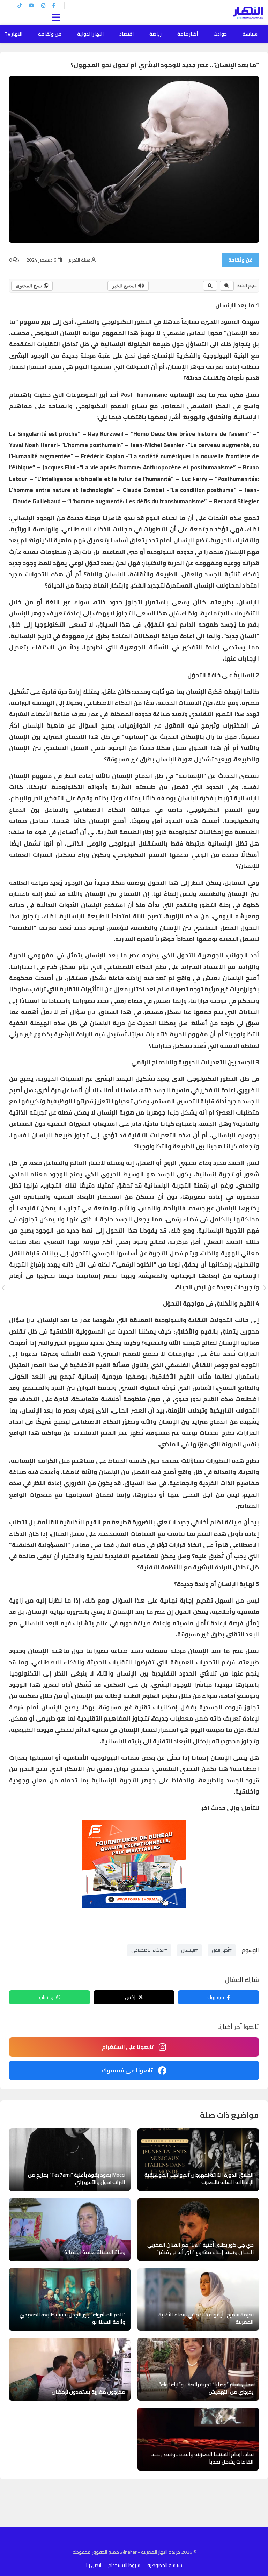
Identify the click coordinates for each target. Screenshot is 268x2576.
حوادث (220, 34)
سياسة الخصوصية (165, 2565)
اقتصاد (126, 34)
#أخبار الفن (222, 1950)
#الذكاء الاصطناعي (149, 1950)
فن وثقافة (50, 34)
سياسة (250, 34)
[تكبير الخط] (210, 286)
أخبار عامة (188, 34)
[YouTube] (31, 6)
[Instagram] (43, 6)
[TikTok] (20, 6)
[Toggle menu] (58, 16)
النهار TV (13, 34)
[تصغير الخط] (227, 286)
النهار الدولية (90, 34)
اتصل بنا (94, 2565)
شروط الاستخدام (124, 2565)
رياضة (155, 34)
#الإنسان (189, 1950)
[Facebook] (54, 6)
